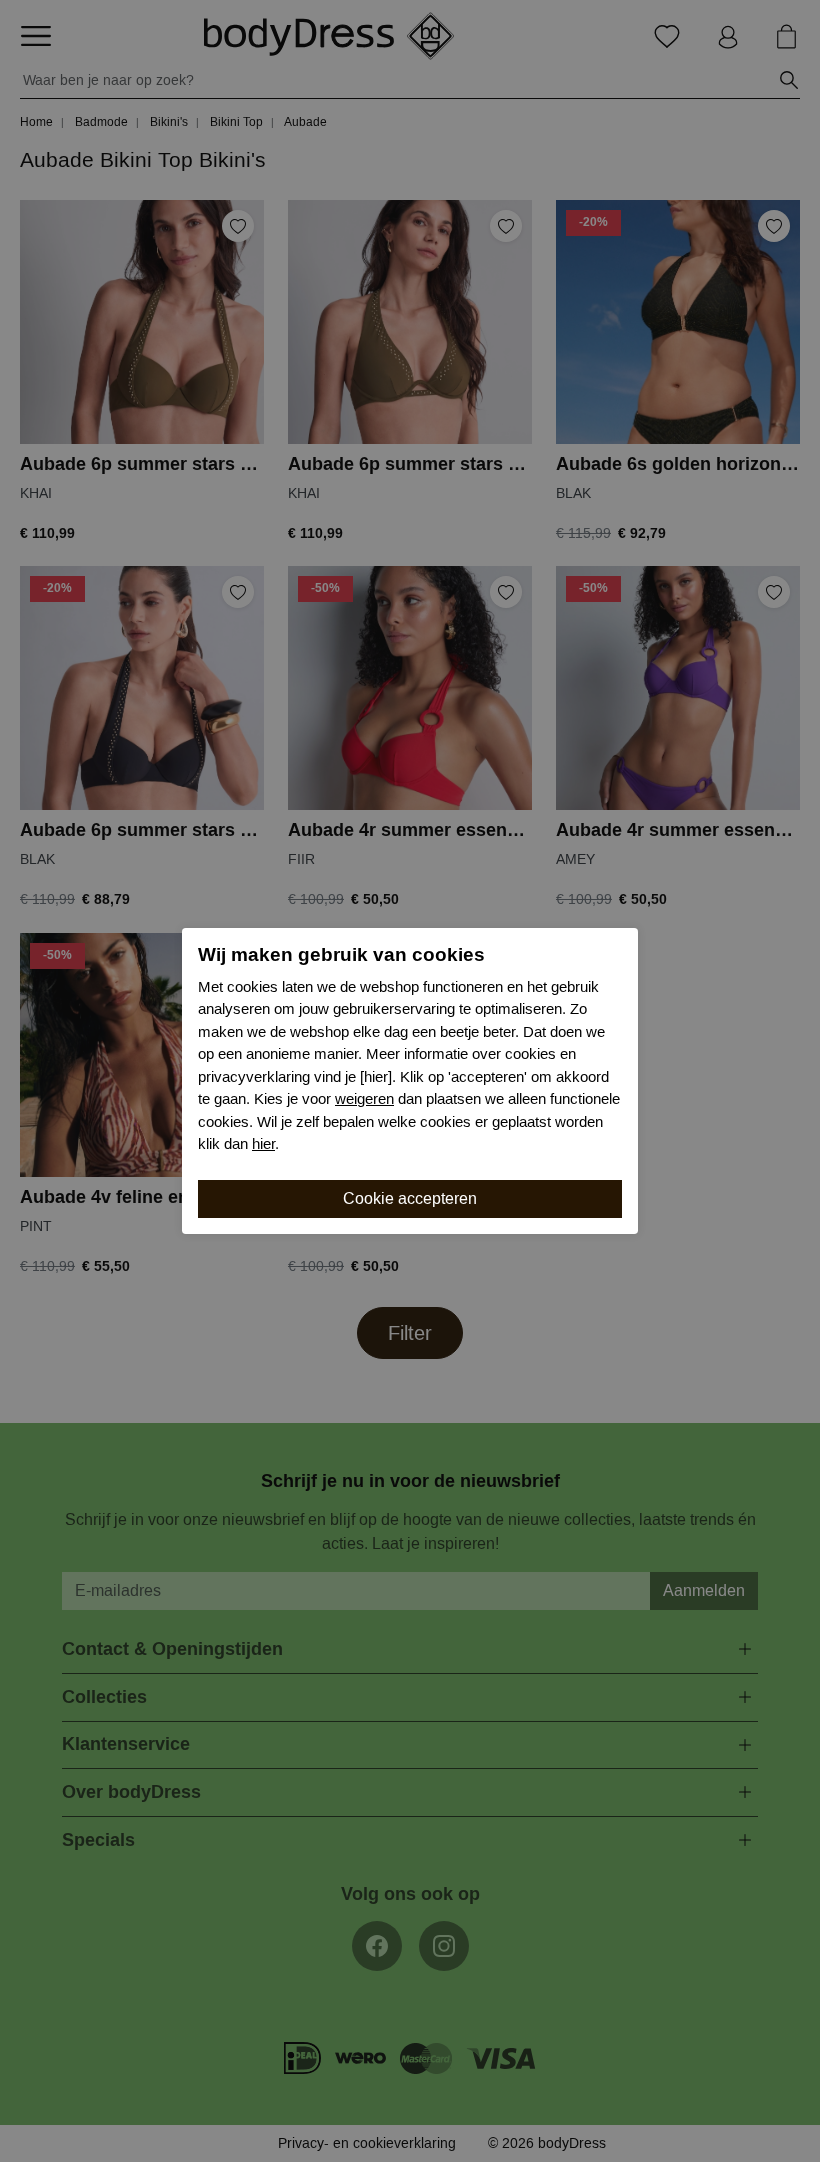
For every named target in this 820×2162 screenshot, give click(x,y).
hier (263, 1144)
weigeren (364, 1099)
